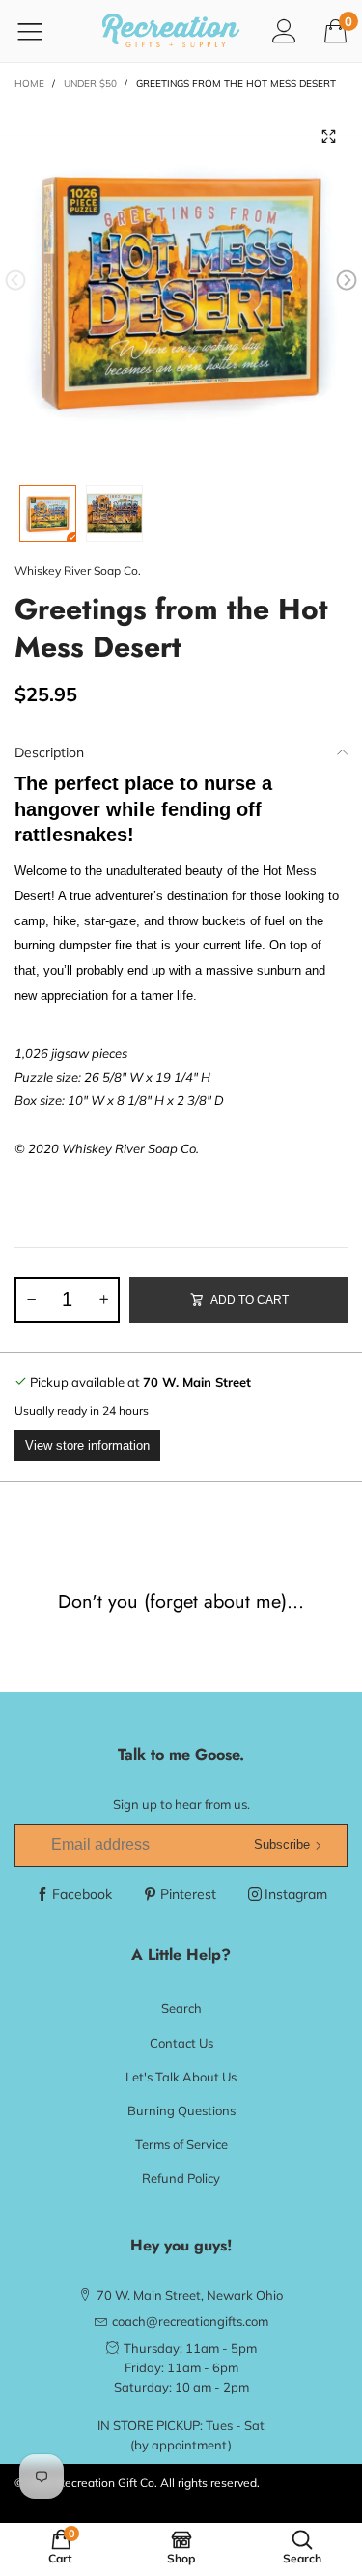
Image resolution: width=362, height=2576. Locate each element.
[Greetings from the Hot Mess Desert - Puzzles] (181, 284)
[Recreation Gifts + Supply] (171, 31)
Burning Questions (181, 2110)
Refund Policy (181, 2178)
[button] (15, 281)
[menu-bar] (42, 31)
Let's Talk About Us (181, 2077)
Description (49, 752)
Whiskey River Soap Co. (78, 570)
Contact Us (181, 2043)
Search (181, 2008)
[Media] (328, 137)
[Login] (284, 30)
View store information (87, 1445)
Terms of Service (181, 2144)
